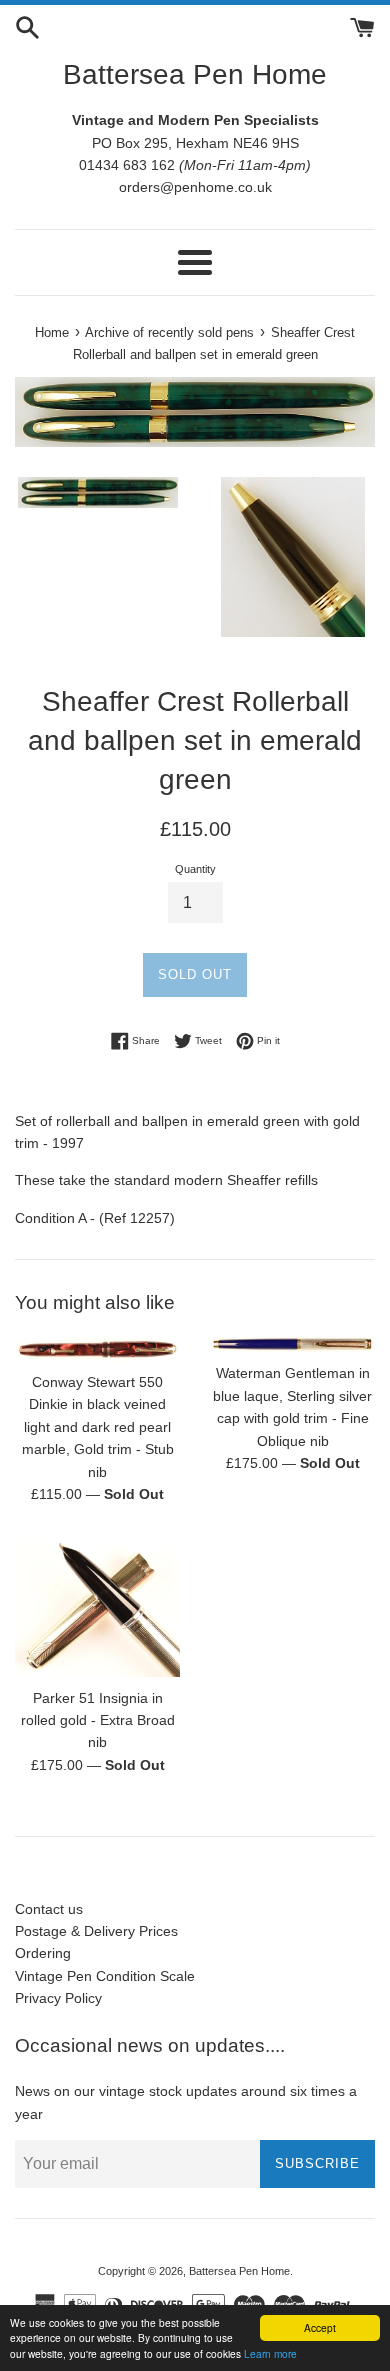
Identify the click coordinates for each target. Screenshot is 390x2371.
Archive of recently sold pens (169, 333)
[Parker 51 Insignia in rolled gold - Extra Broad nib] (97, 1605)
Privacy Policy (58, 1998)
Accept (320, 2327)
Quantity (195, 869)
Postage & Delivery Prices (96, 1931)
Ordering (43, 1953)
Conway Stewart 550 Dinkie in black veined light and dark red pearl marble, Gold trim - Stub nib (98, 1427)
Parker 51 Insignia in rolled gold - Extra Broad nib (98, 1720)
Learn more (270, 2353)
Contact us (49, 1909)
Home (52, 333)
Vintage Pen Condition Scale (105, 1976)
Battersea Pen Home (195, 74)
